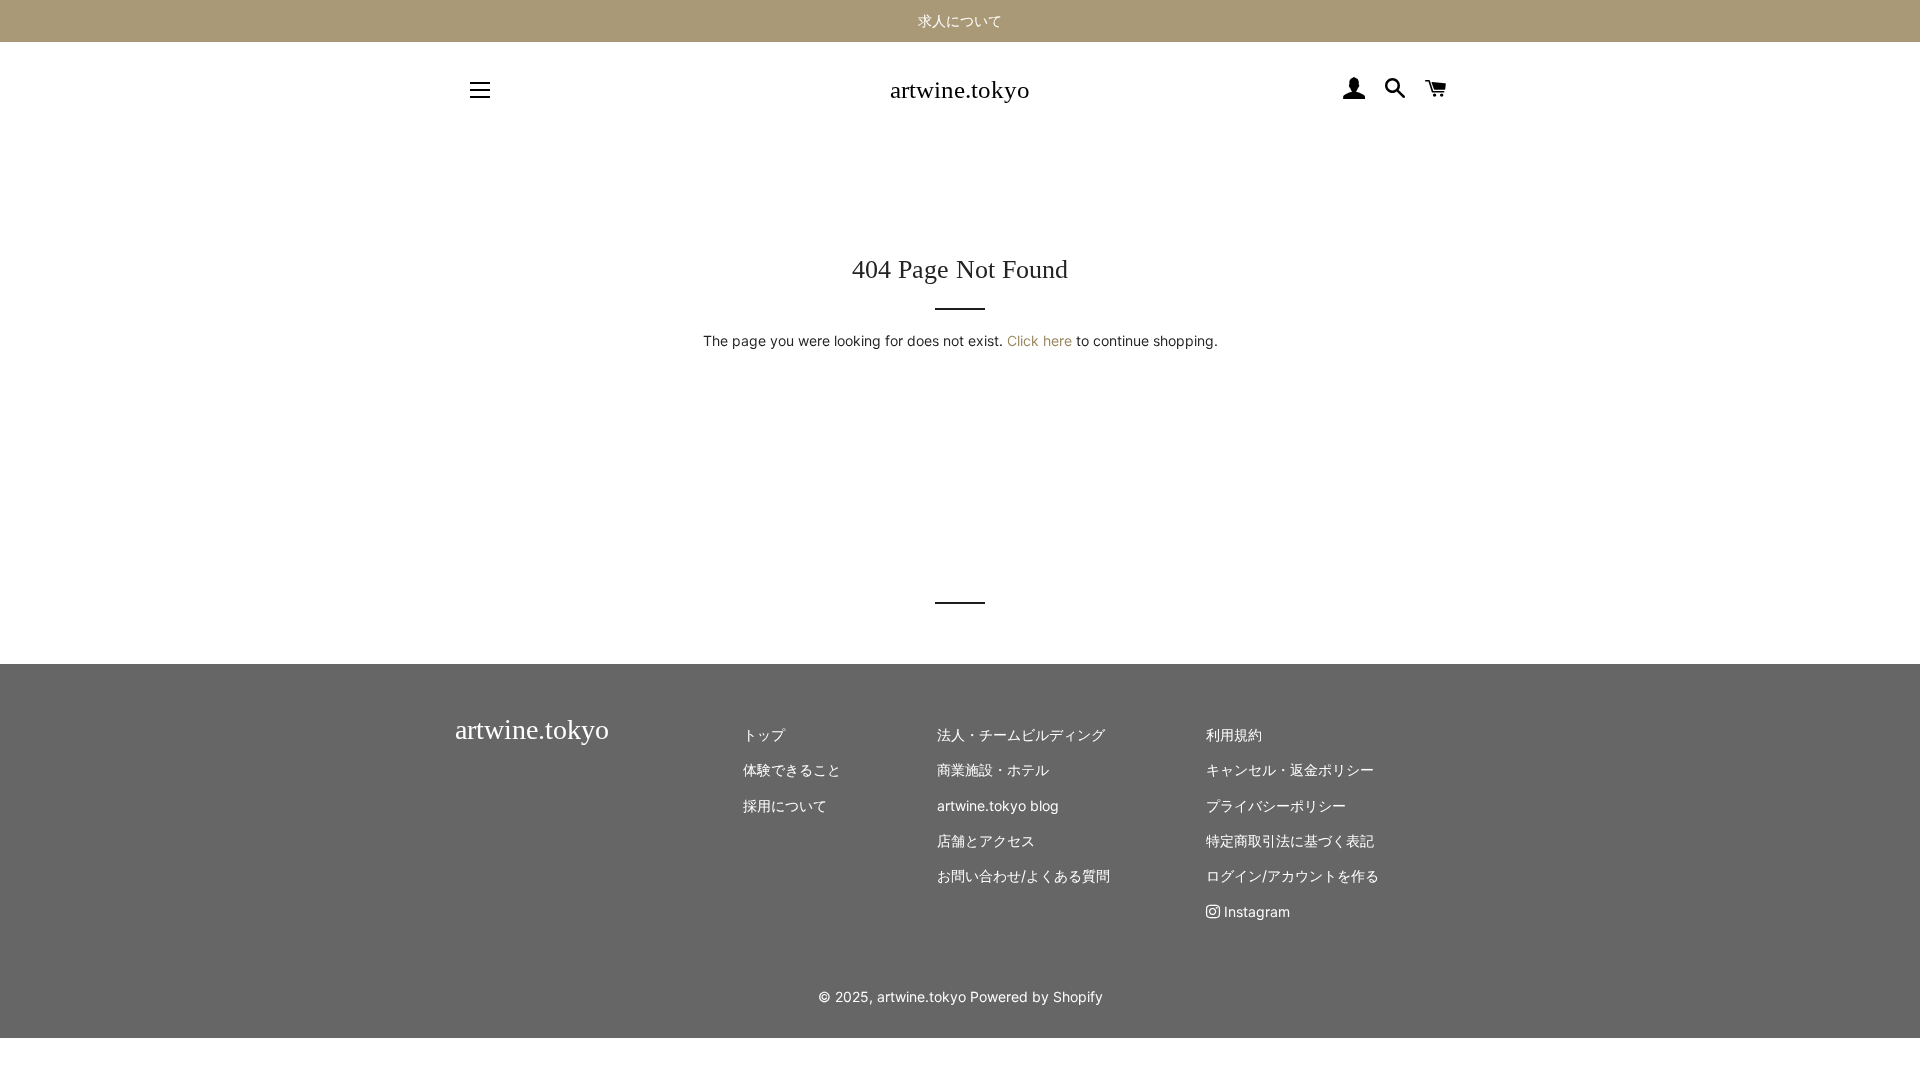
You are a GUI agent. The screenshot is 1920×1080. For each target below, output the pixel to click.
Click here (1039, 340)
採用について (785, 805)
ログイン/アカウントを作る (1292, 875)
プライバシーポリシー (1276, 805)
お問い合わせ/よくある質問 (1023, 875)
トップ (764, 734)
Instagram (1255, 911)
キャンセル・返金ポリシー (1290, 769)
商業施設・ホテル (993, 769)
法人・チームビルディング (1021, 734)
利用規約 (1234, 734)
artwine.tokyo (960, 89)
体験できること (792, 769)
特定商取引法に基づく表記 (1290, 840)
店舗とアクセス (986, 840)
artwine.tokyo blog (998, 805)
